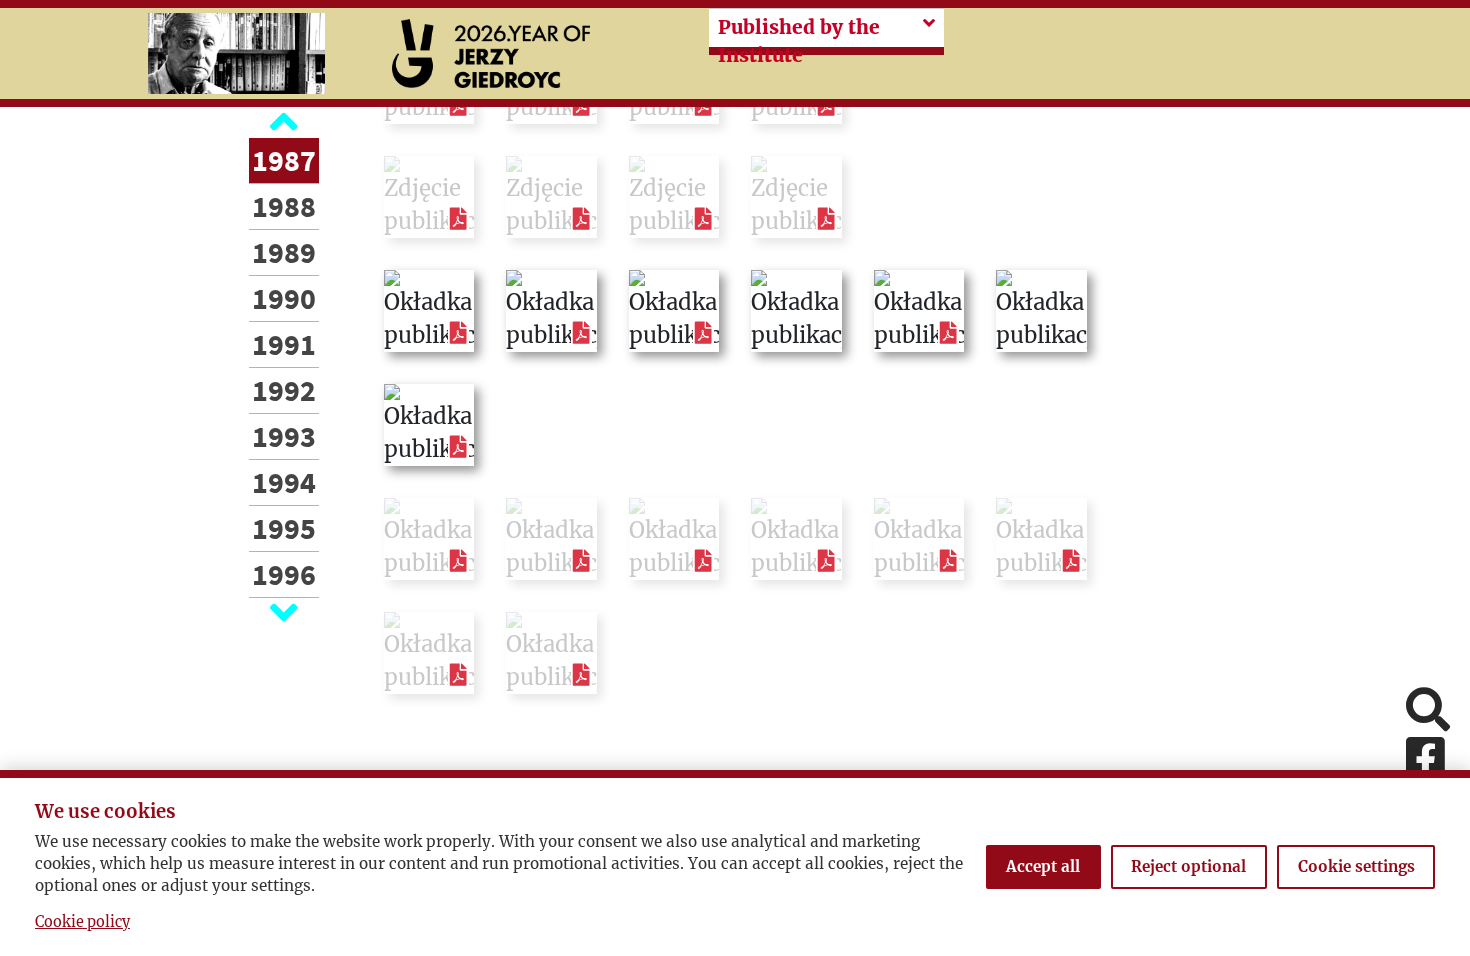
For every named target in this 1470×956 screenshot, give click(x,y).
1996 (284, 574)
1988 (284, 206)
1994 (284, 482)
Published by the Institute (799, 41)
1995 (284, 528)
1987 (284, 160)
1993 (284, 436)
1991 (284, 344)
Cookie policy (82, 922)
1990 (284, 298)
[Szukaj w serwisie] (1428, 711)
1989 (284, 252)
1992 (284, 390)
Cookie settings (1356, 866)
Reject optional (1188, 866)
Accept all (1043, 866)
